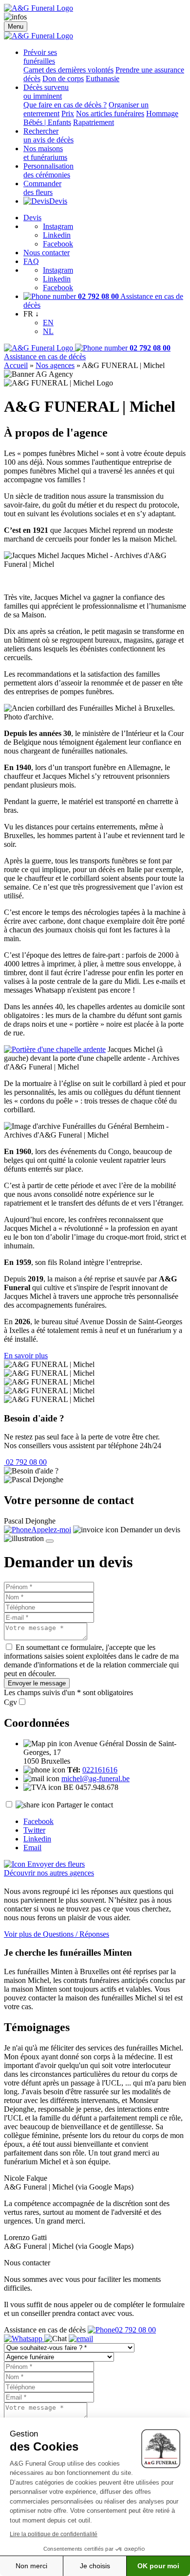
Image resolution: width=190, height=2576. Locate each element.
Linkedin (57, 235)
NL (48, 331)
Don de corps (63, 79)
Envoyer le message (37, 1683)
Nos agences (55, 365)
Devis (58, 201)
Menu (16, 26)
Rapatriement (94, 122)
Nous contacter (47, 253)
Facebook (58, 244)
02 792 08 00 (25, 1462)
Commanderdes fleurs (42, 188)
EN (48, 323)
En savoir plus (26, 1356)
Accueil (16, 365)
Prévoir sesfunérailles (40, 57)
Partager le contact (85, 1805)
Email (32, 1848)
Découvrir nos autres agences (49, 1873)
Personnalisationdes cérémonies (48, 170)
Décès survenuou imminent (46, 92)
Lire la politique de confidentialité (54, 2534)
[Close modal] (50, 1541)
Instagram (58, 226)
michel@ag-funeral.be (95, 1779)
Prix (68, 114)
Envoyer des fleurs (55, 1864)
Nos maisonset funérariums (45, 153)
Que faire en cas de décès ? (65, 105)
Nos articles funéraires (110, 114)
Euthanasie (103, 79)
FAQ (31, 261)
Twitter (34, 1830)
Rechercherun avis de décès (48, 135)
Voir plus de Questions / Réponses (57, 1934)
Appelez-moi (51, 1530)
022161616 (100, 1770)
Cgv (10, 1702)
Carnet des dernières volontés (68, 70)
